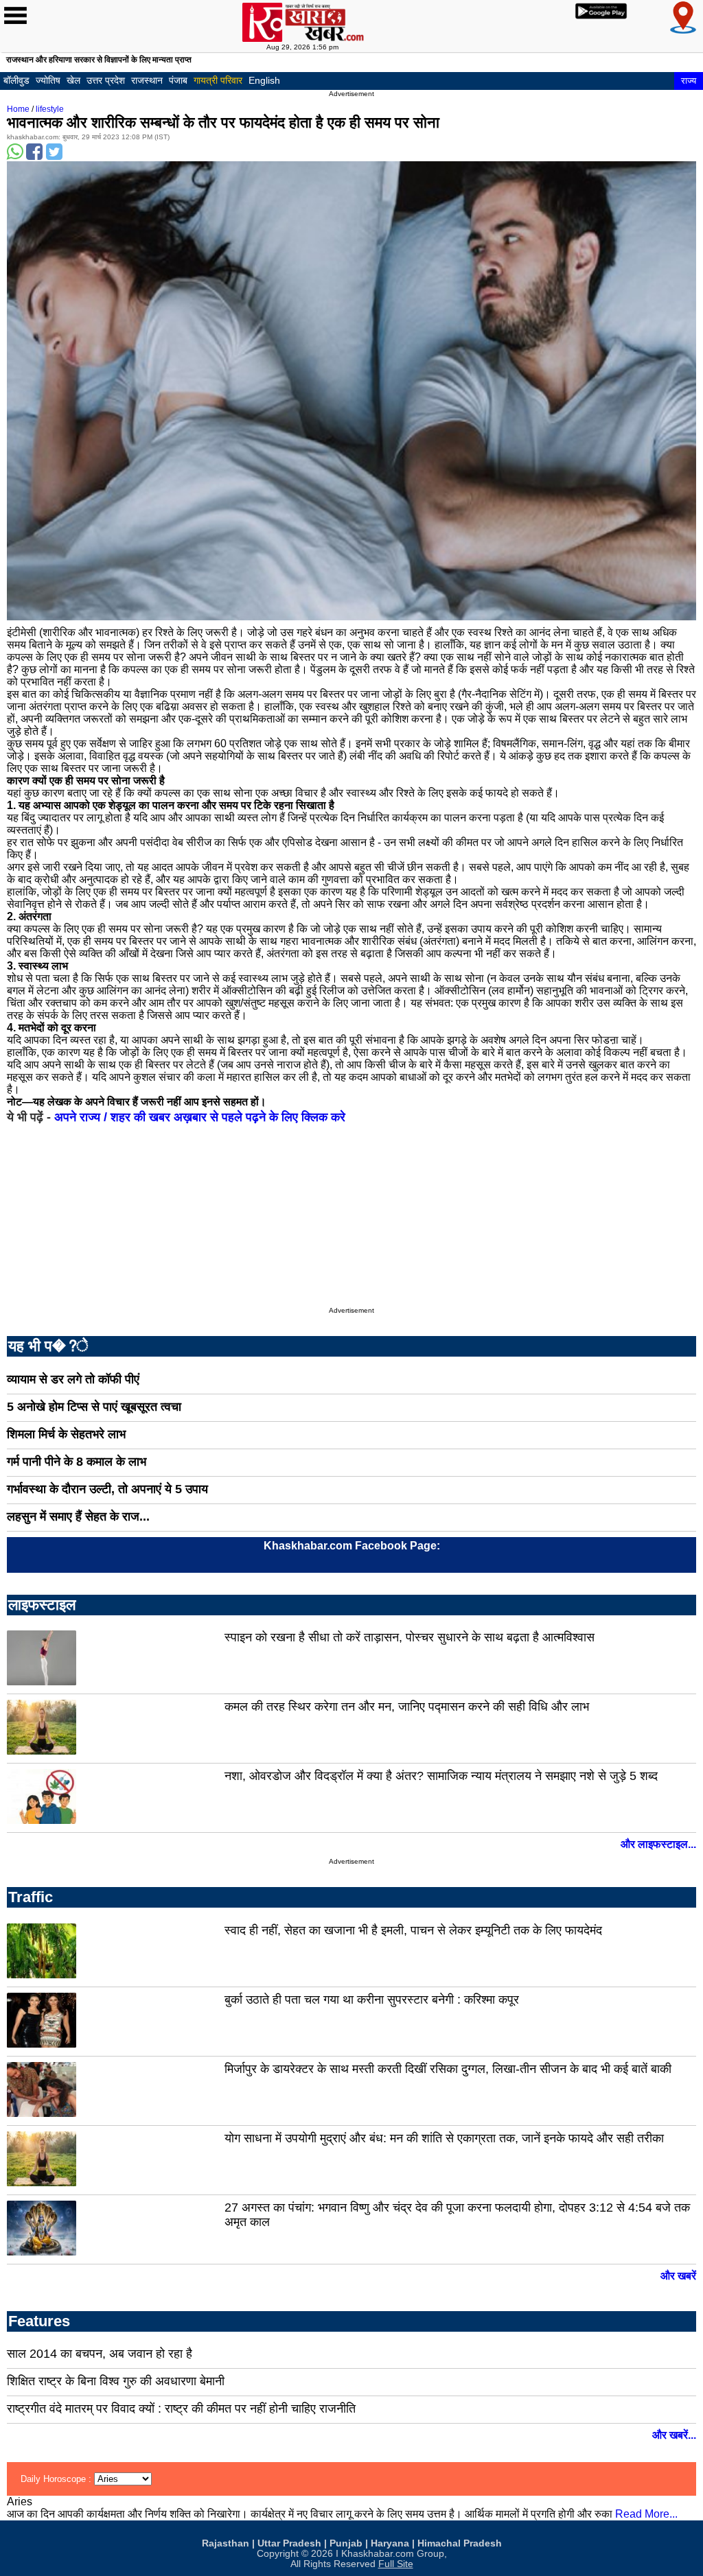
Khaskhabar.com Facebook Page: (352, 1546)
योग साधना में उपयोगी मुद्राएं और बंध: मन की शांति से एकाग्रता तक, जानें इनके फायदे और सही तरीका (444, 2138)
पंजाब (178, 80)
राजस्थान (147, 80)
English (264, 80)
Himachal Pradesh (460, 2543)
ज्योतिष (48, 80)
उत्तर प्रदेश (106, 80)
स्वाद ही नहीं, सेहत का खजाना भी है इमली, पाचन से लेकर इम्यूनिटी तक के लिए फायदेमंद (413, 1930)
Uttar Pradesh (289, 2543)
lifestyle (50, 109)
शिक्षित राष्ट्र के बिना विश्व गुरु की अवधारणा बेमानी (116, 2381)
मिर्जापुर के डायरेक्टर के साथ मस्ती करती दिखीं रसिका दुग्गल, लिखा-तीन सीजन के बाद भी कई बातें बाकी (448, 2069)
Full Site (396, 2564)
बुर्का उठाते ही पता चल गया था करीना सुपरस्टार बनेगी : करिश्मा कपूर (372, 2000)
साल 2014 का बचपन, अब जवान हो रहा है (100, 2354)
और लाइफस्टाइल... (658, 1844)
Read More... (646, 2514)
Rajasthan (226, 2543)
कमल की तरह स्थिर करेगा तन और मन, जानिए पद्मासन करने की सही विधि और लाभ (407, 1707)
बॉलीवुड (16, 80)
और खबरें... (674, 2435)
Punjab (346, 2543)
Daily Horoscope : (57, 2479)
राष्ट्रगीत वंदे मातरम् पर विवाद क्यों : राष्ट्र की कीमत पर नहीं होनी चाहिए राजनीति (181, 2409)
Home (18, 109)
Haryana (390, 2543)
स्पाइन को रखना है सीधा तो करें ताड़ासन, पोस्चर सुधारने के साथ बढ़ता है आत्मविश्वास (410, 1637)
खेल (73, 80)
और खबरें (678, 2276)
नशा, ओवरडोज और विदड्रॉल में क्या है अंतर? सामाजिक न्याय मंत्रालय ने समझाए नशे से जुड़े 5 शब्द (441, 1776)
